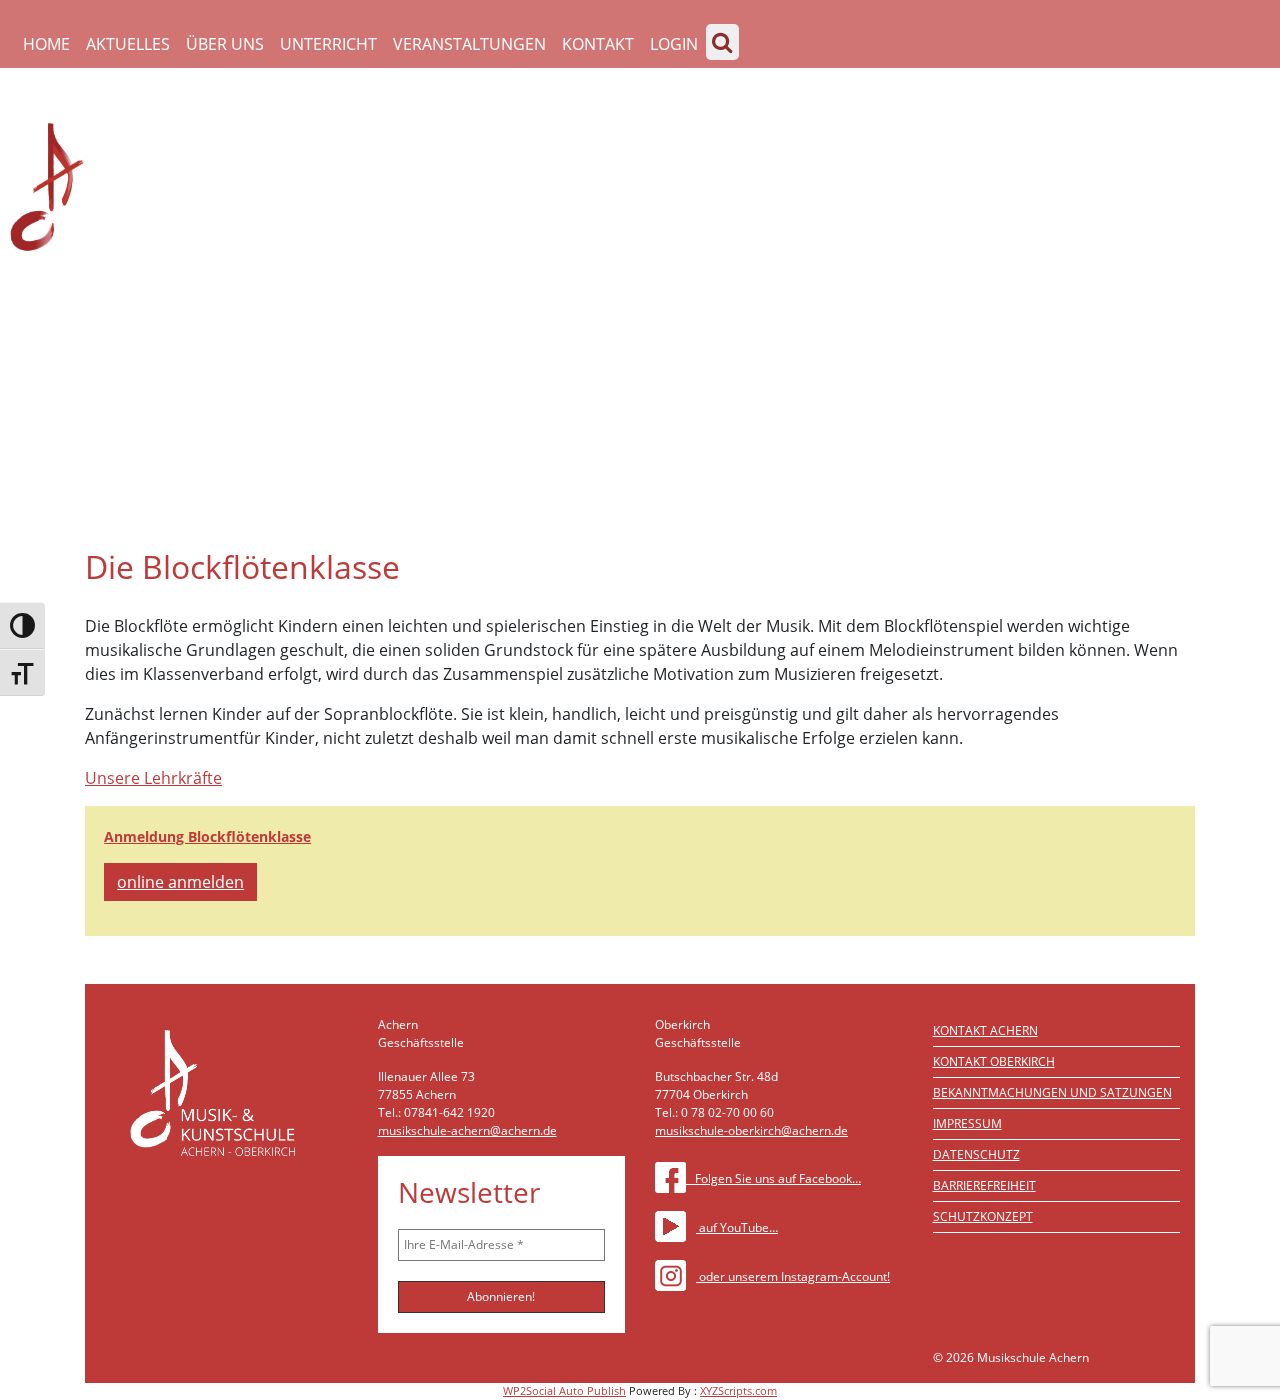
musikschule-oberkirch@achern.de (751, 1130)
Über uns (225, 44)
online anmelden (180, 882)
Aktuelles (128, 44)
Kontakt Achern (985, 1030)
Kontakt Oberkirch (994, 1061)
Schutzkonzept (983, 1216)
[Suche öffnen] (722, 42)
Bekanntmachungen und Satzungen (1052, 1092)
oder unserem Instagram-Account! (793, 1276)
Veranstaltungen (469, 44)
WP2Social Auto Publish (564, 1390)
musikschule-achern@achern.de (467, 1130)
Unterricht (328, 44)
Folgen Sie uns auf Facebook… (773, 1178)
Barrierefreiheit (984, 1185)
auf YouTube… (737, 1227)
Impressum (967, 1123)
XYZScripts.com (738, 1390)
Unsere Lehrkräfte (153, 778)
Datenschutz (976, 1154)
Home (46, 44)
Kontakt (598, 44)
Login (674, 44)
